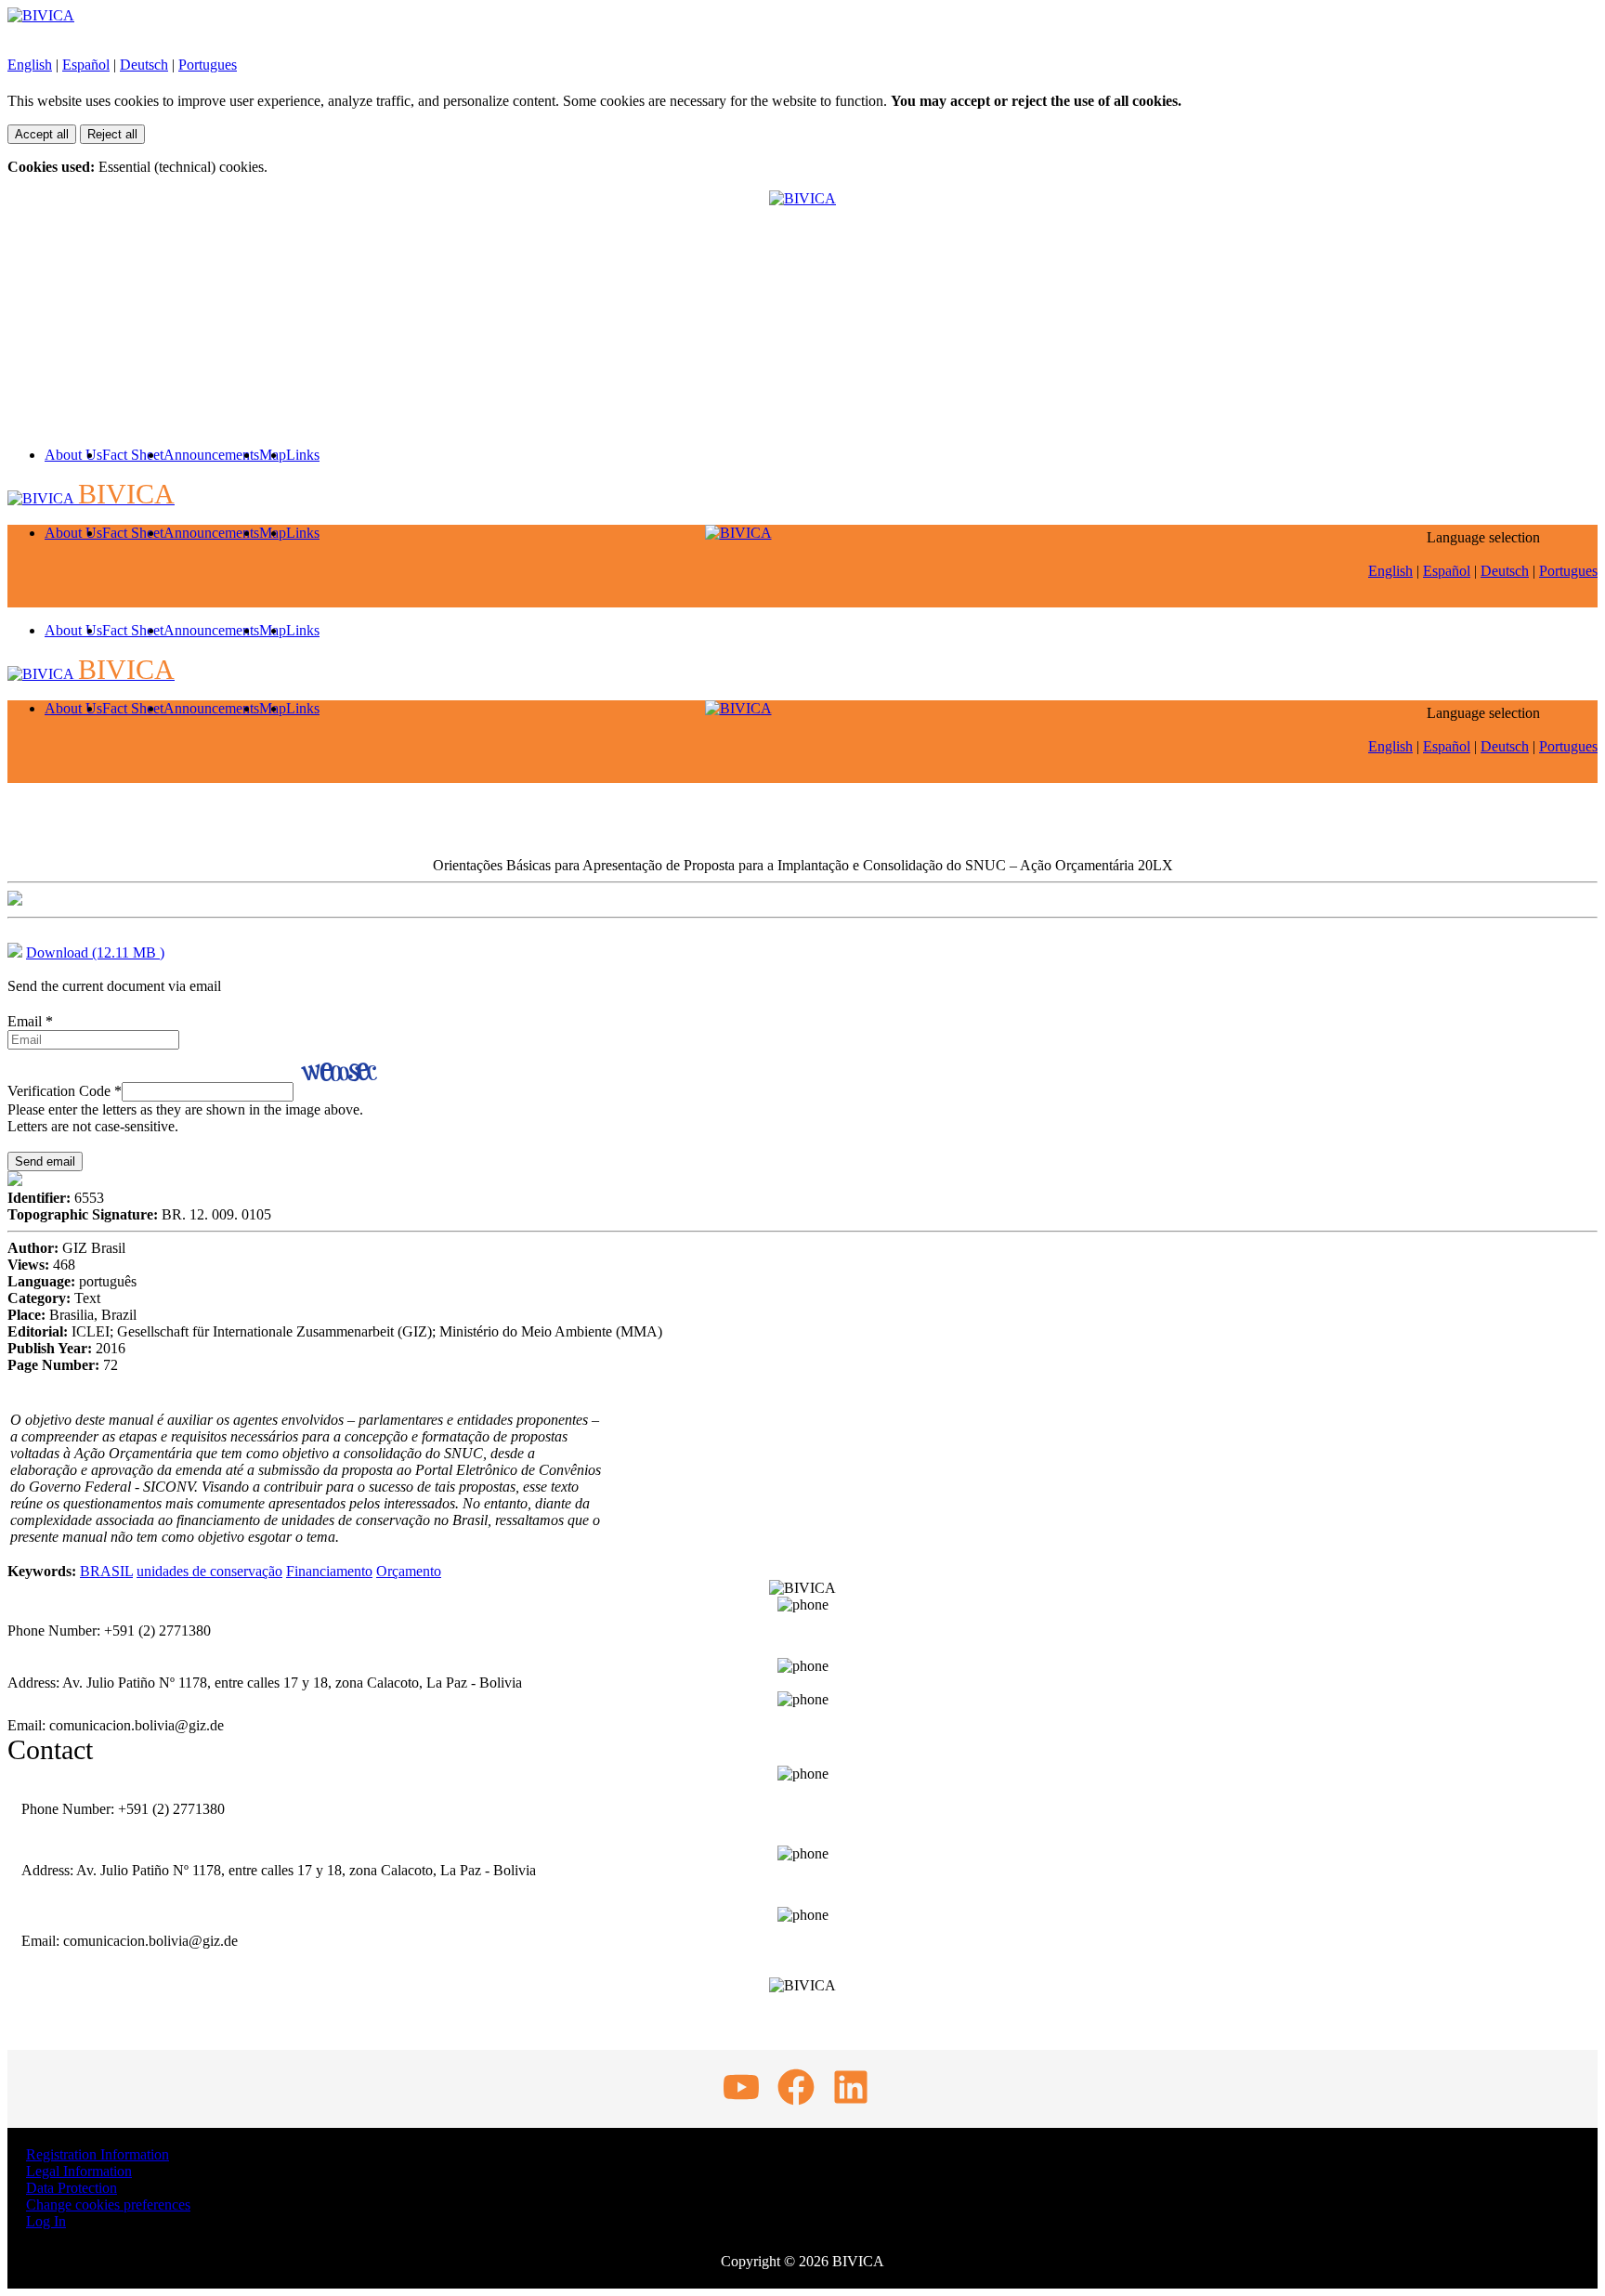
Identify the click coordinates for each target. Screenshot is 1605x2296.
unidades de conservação (209, 1571)
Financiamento (329, 1571)
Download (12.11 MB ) (95, 952)
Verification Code (65, 1091)
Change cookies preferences (108, 2205)
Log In (46, 2221)
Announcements (211, 455)
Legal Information (79, 2171)
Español (86, 65)
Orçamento (409, 1571)
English (30, 65)
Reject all (112, 134)
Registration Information (98, 2154)
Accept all (42, 134)
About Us (73, 455)
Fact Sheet (133, 455)
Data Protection (72, 2188)
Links (303, 455)
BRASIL (106, 1571)
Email (30, 1021)
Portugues (208, 65)
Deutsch (144, 65)
